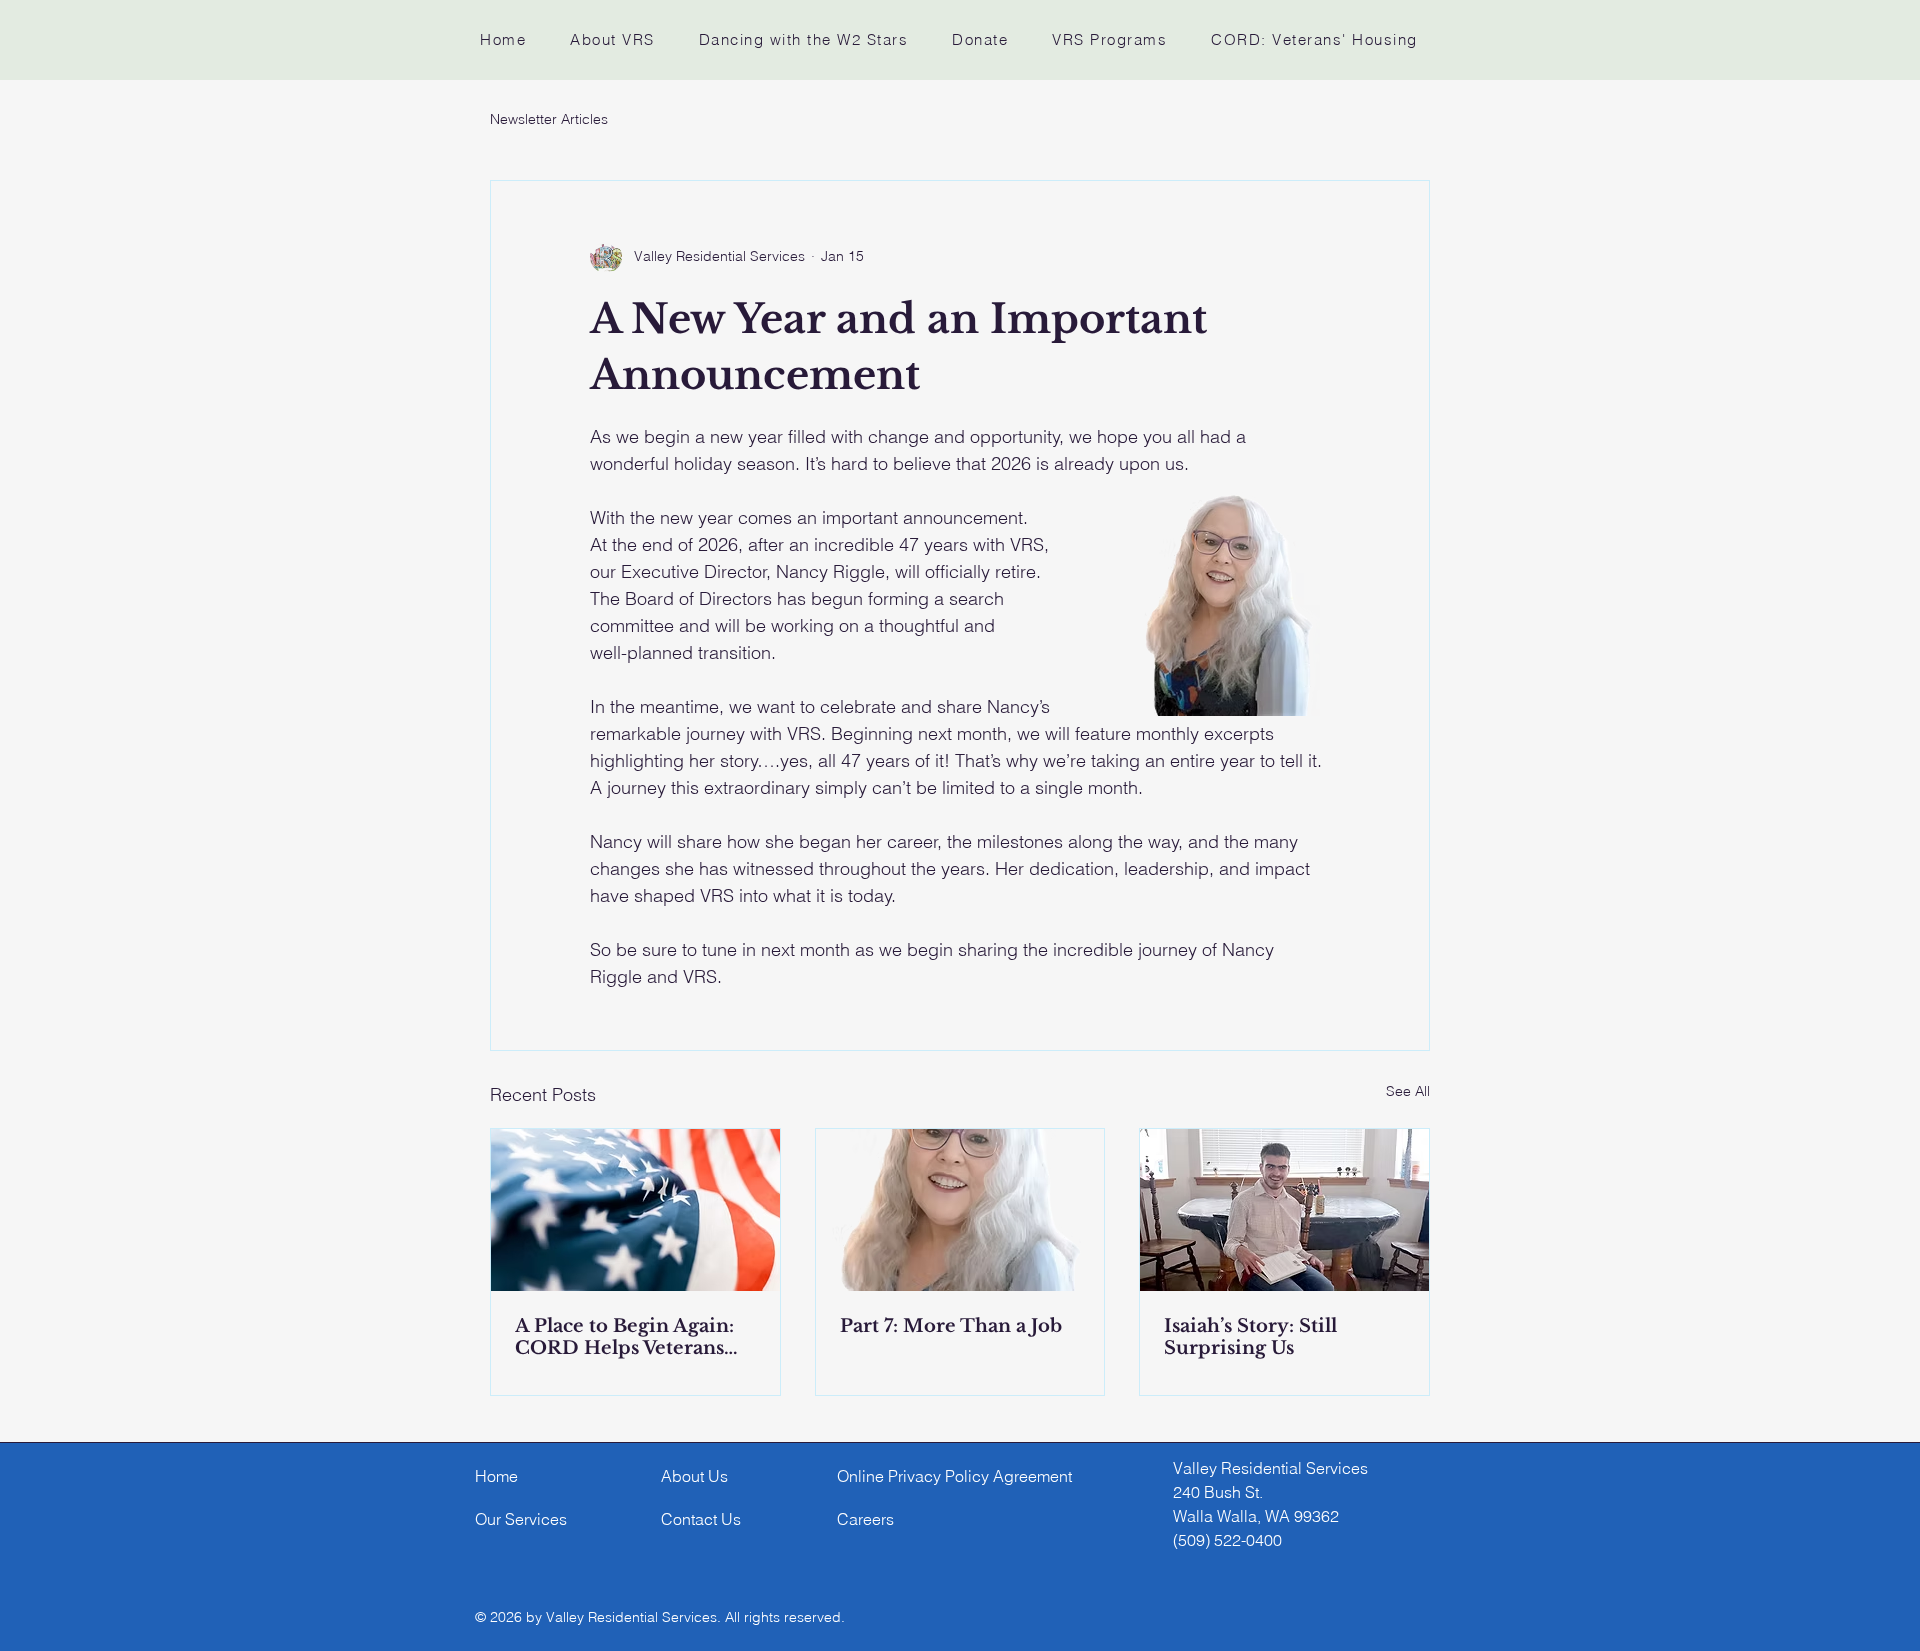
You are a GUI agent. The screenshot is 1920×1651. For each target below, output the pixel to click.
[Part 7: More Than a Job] (960, 1210)
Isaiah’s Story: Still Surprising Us (1250, 1337)
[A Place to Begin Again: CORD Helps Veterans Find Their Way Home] (635, 1210)
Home (496, 1476)
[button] (612, 40)
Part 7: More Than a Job (951, 1326)
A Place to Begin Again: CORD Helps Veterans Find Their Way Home (624, 1337)
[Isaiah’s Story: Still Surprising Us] (1284, 1210)
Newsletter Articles (549, 119)
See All (1408, 1091)
